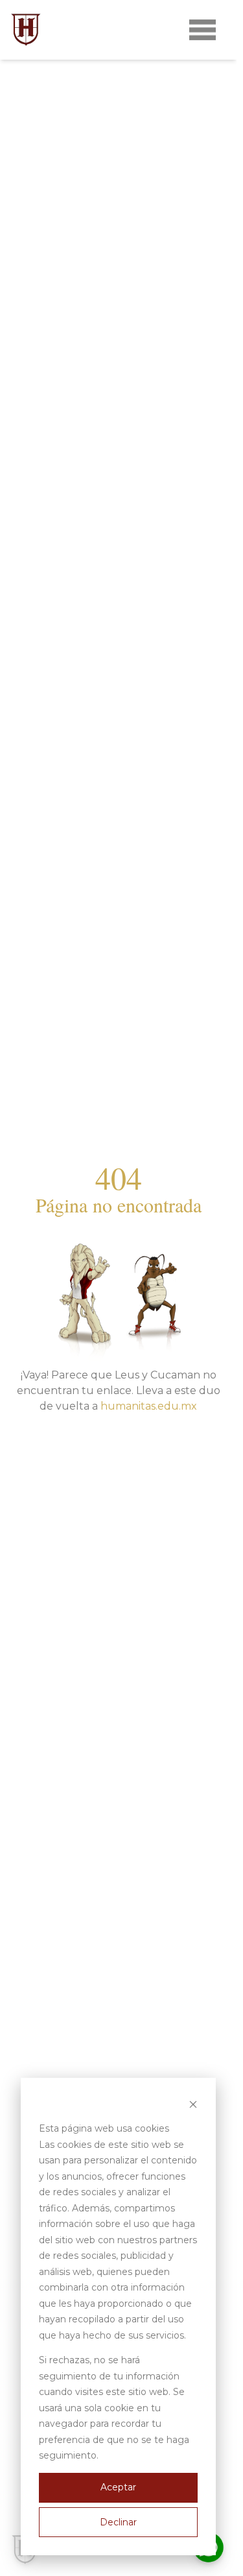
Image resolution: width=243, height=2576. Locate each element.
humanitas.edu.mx (149, 1406)
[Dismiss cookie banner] (193, 2104)
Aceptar (118, 2487)
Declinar (118, 2522)
